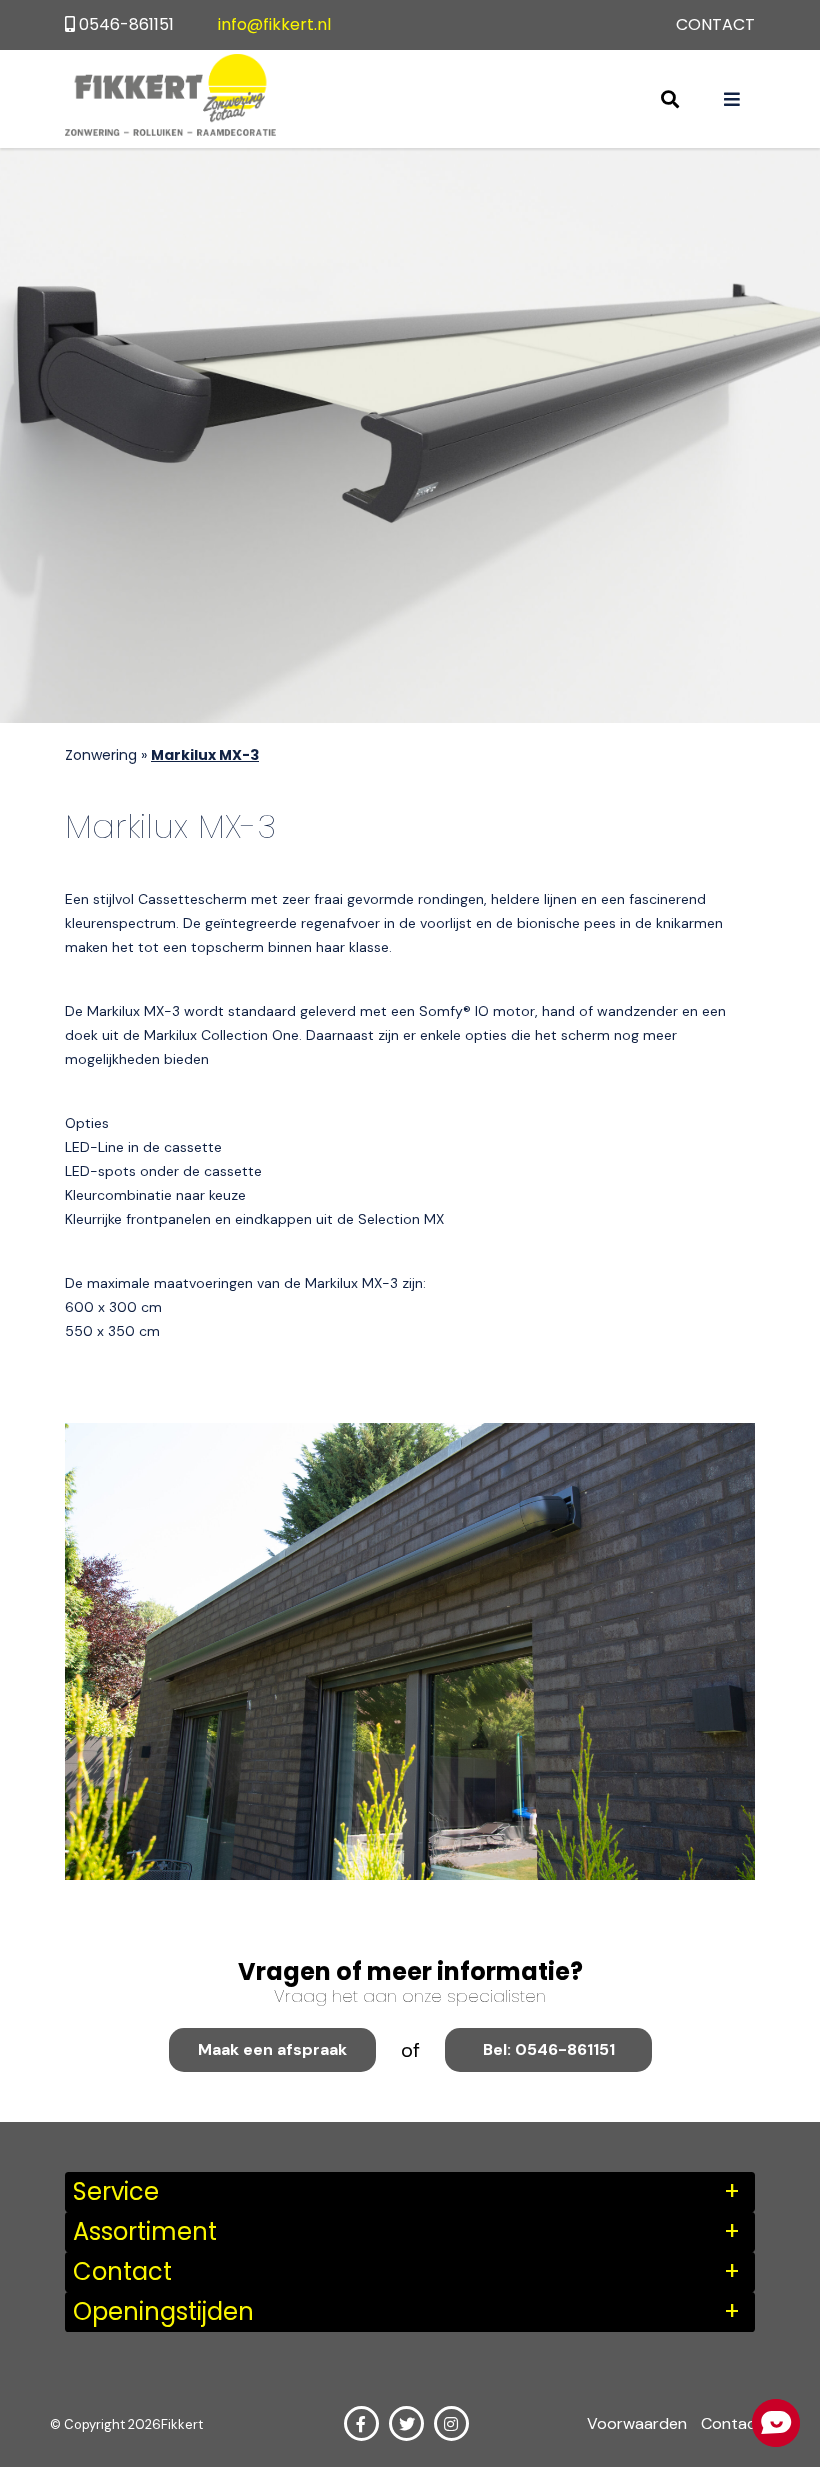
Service (116, 2191)
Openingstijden (163, 2311)
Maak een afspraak (272, 2049)
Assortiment (145, 2231)
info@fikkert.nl (274, 24)
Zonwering (101, 755)
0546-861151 (126, 24)
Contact (715, 24)
